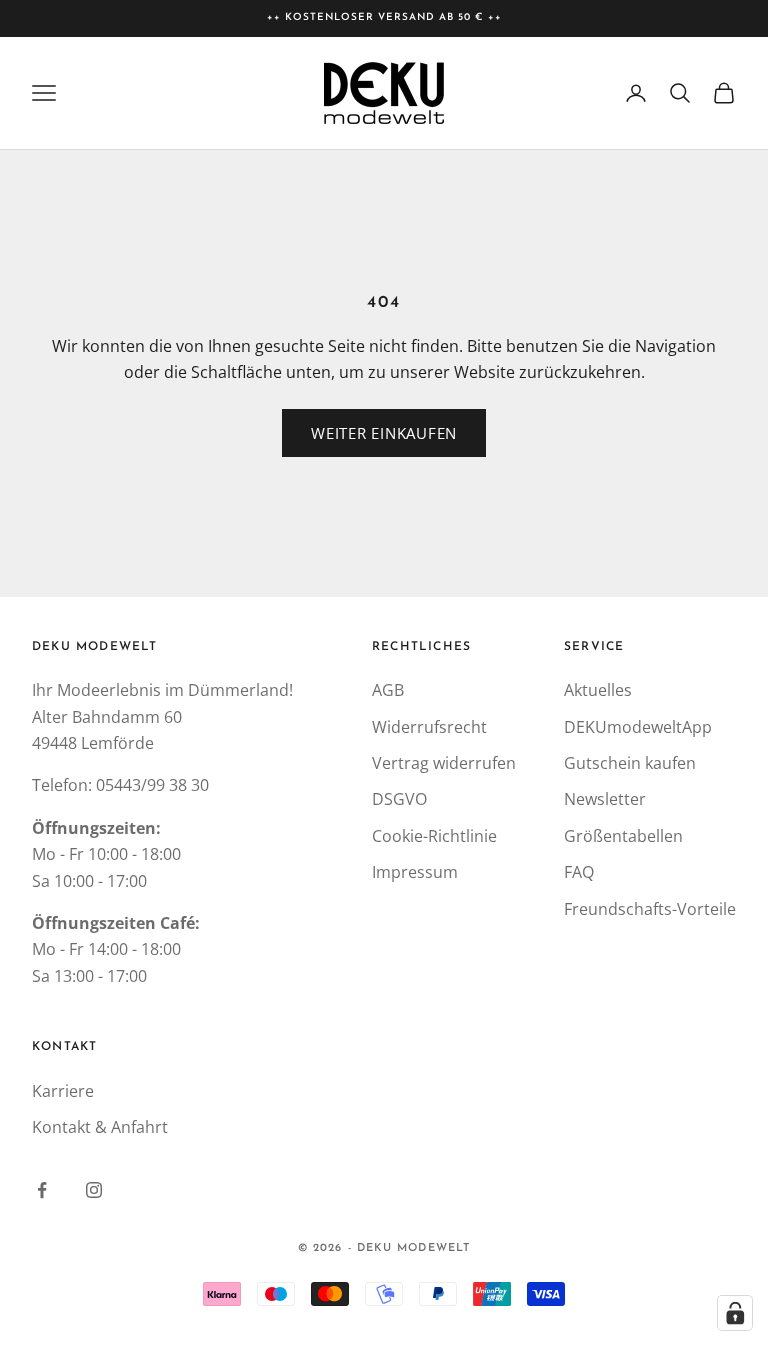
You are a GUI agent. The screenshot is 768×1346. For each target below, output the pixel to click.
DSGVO (399, 799)
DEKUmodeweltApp (638, 727)
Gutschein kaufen (630, 763)
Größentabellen (623, 836)
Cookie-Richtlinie (434, 836)
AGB (388, 690)
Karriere (63, 1091)
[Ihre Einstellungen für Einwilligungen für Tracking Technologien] (735, 1313)
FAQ (579, 872)
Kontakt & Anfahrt (100, 1127)
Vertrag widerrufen (444, 763)
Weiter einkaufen (384, 433)
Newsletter (605, 799)
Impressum (415, 872)
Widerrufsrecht (429, 727)
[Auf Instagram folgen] (94, 1190)
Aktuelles (598, 690)
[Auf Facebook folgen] (42, 1190)
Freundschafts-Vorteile (650, 909)
